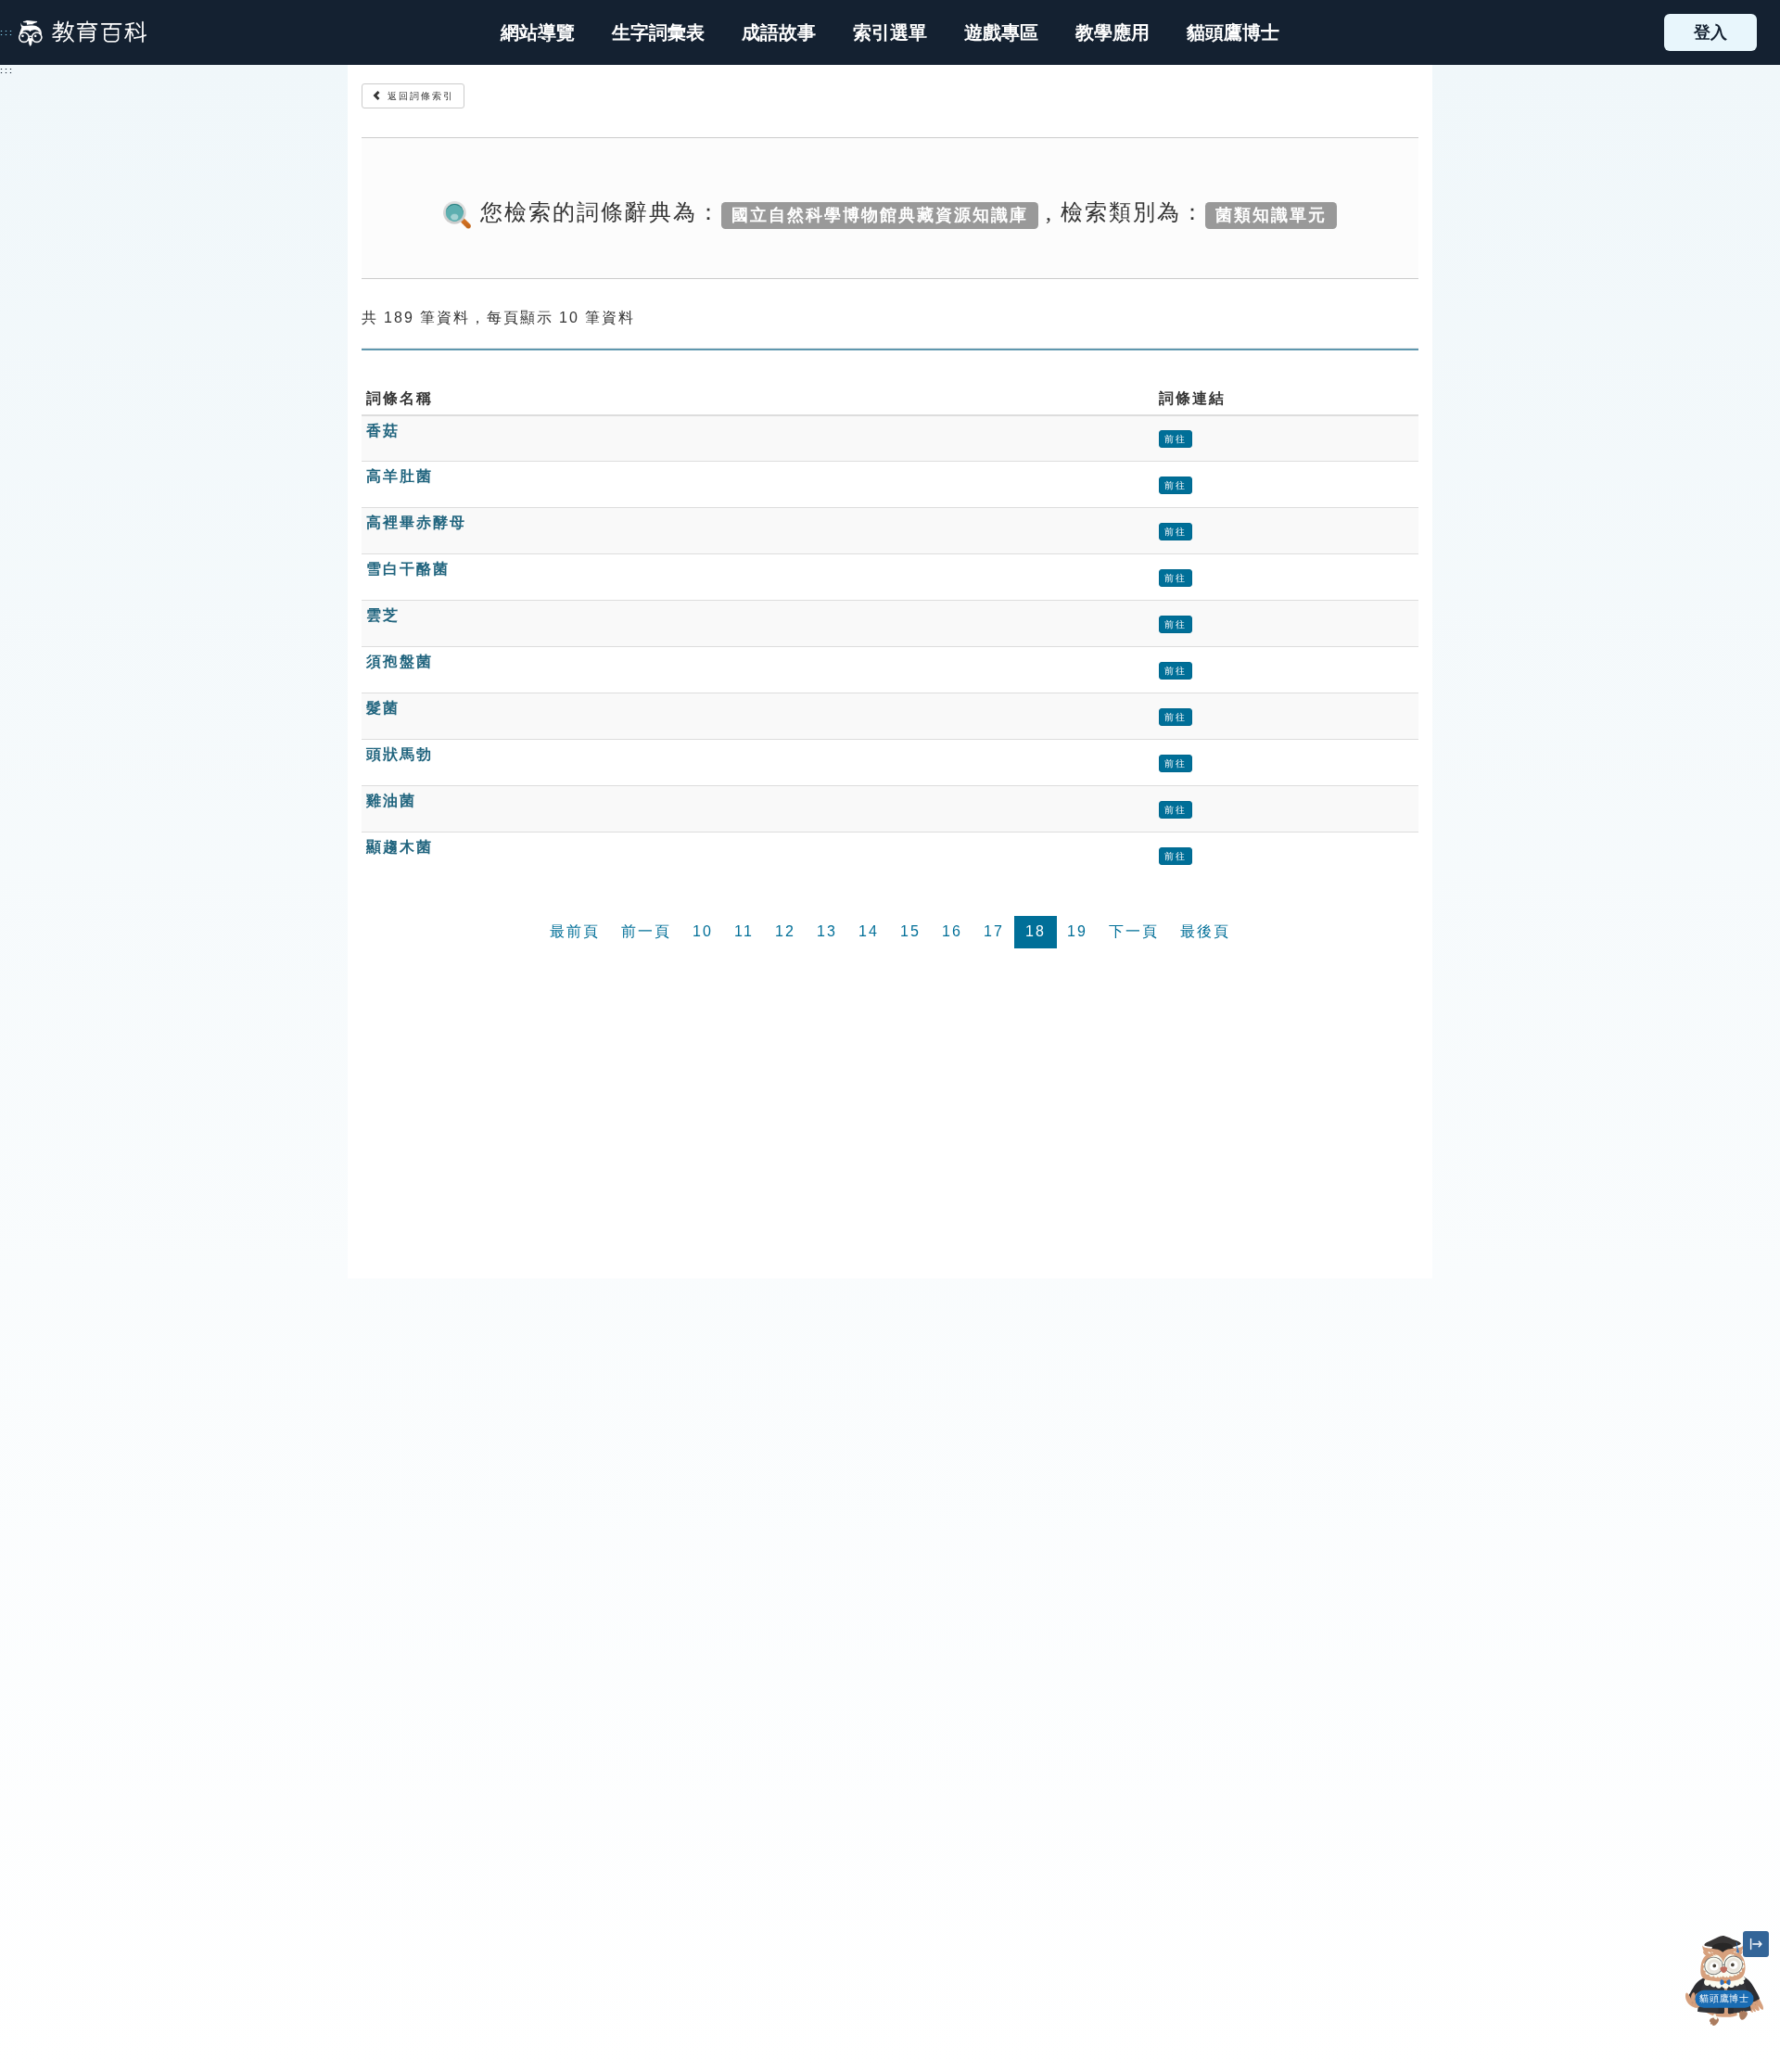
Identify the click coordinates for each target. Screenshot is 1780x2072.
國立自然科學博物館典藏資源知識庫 (880, 214)
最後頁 (1205, 931)
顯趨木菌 (400, 847)
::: (7, 32)
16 (952, 931)
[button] (890, 32)
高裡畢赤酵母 (416, 522)
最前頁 (575, 931)
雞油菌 (391, 801)
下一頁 (1134, 931)
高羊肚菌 (400, 476)
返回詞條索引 (419, 96)
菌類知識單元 (1271, 214)
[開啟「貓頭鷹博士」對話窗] (1724, 1981)
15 (910, 931)
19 (1077, 931)
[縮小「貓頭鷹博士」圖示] (1756, 1944)
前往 (1176, 439)
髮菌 (383, 708)
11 (744, 931)
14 (869, 931)
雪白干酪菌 (408, 569)
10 (703, 931)
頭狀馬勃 (400, 754)
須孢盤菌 (400, 661)
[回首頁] (83, 32)
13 (827, 931)
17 (994, 931)
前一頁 (646, 931)
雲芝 (383, 615)
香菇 (383, 431)
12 (785, 931)
